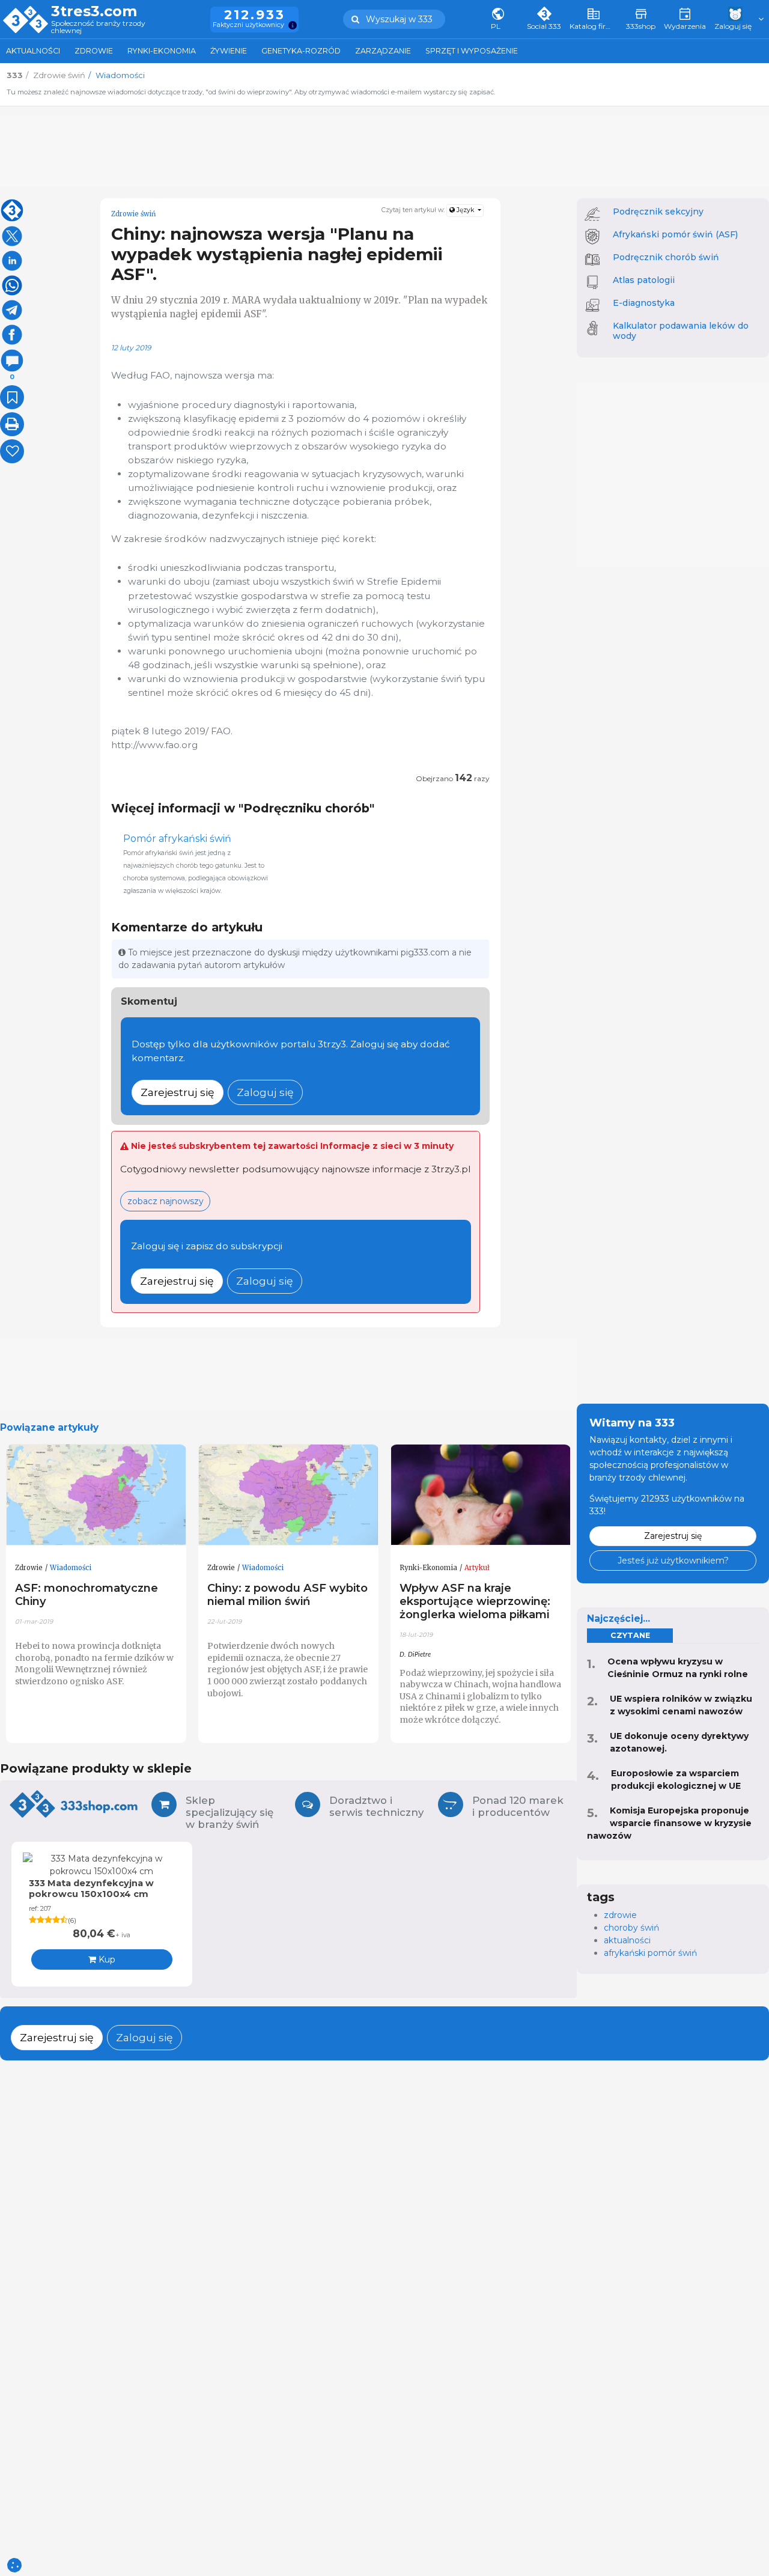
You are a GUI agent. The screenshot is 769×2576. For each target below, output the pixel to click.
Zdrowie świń (133, 214)
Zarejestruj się (178, 1092)
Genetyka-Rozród (301, 51)
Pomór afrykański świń (177, 839)
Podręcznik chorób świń (666, 257)
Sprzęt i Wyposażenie (472, 51)
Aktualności (33, 51)
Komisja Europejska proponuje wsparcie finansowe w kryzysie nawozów (669, 1823)
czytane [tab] (630, 1635)
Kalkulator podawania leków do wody (681, 331)
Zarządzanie (383, 51)
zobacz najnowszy (166, 1201)
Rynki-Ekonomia (162, 51)
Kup (106, 1959)
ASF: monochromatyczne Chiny (87, 1594)
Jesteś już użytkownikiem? (673, 1561)
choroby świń (631, 1928)
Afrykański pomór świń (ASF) (675, 234)
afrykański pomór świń (650, 1953)
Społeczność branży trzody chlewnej (98, 27)
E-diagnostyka (644, 303)
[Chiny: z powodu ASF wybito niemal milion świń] (288, 1495)
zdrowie (620, 1915)
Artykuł (477, 1568)
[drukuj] (12, 424)
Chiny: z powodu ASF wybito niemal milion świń (287, 1594)
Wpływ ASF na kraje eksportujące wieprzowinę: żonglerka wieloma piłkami (475, 1601)
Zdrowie (94, 51)
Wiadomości (71, 1568)
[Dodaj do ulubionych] (12, 397)
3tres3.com (94, 11)
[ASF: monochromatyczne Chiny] (96, 1495)
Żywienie (229, 51)
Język (465, 210)
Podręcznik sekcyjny (658, 212)
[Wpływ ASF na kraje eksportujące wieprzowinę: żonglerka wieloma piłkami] (481, 1495)
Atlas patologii (644, 280)
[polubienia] (12, 451)
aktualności (627, 1940)
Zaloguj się (265, 1092)
